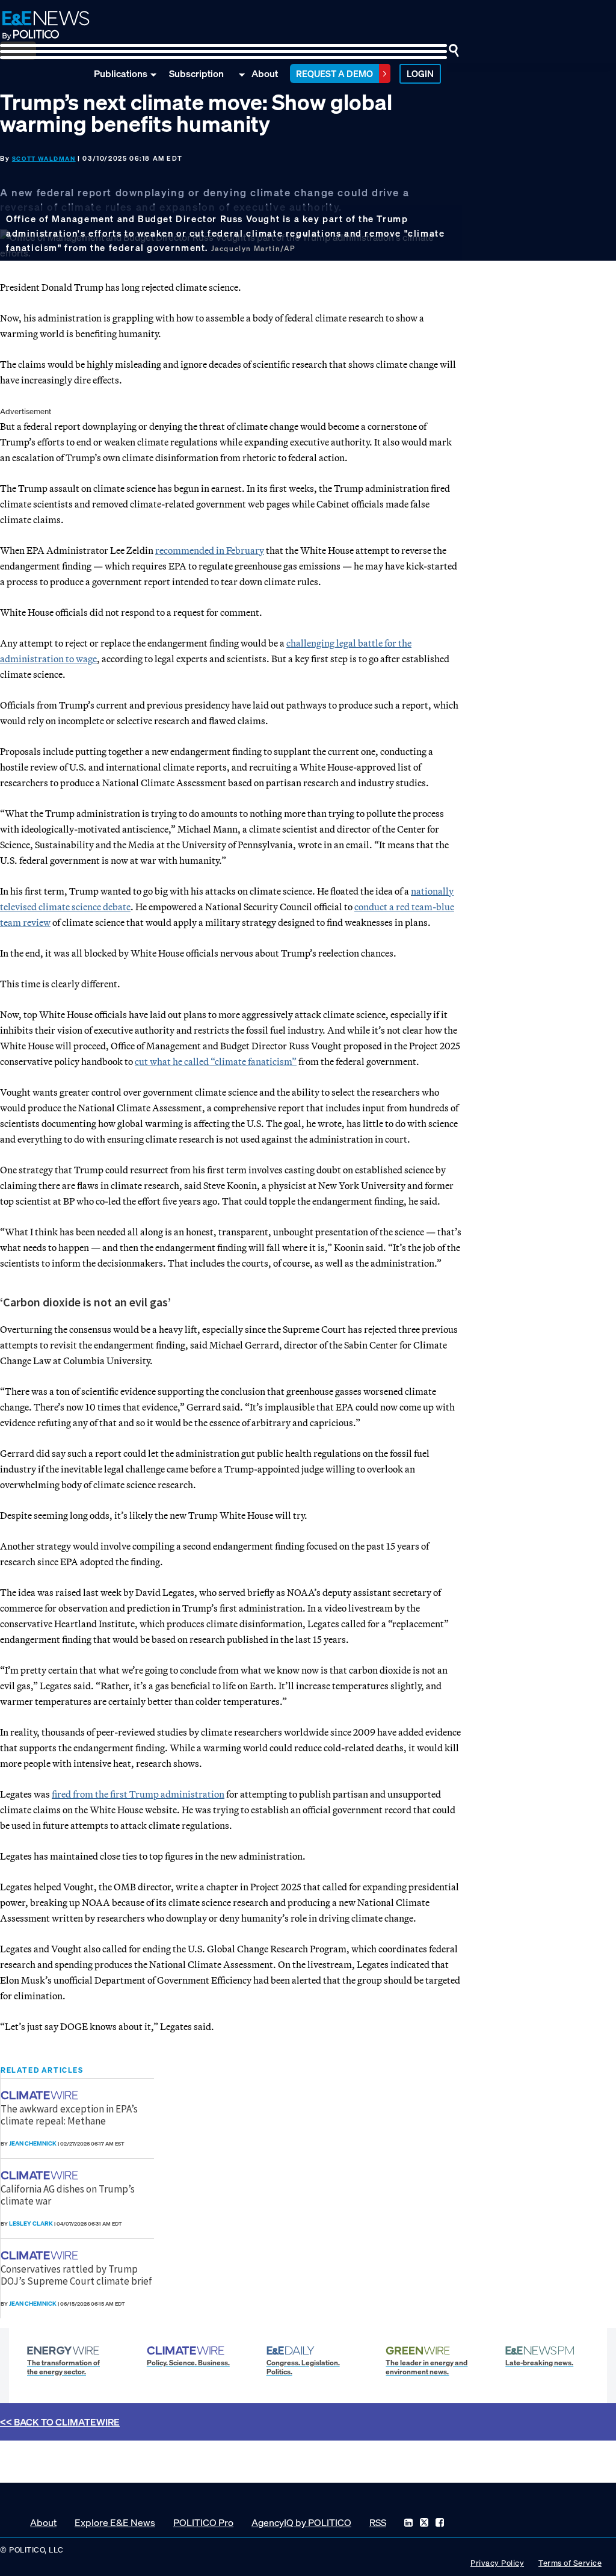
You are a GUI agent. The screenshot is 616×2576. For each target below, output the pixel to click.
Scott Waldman (44, 159)
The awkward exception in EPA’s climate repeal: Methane (69, 2115)
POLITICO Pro (203, 2522)
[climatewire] (41, 2095)
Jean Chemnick (33, 2143)
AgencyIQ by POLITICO (301, 2522)
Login (420, 73)
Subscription (196, 73)
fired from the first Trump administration (138, 1794)
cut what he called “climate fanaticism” (216, 1061)
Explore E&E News (115, 2522)
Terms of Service (570, 2563)
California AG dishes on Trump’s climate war (68, 2195)
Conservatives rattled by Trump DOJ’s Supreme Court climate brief (76, 2275)
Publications (121, 73)
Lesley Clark (31, 2224)
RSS (378, 2522)
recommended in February (210, 550)
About (265, 73)
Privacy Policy (497, 2563)
